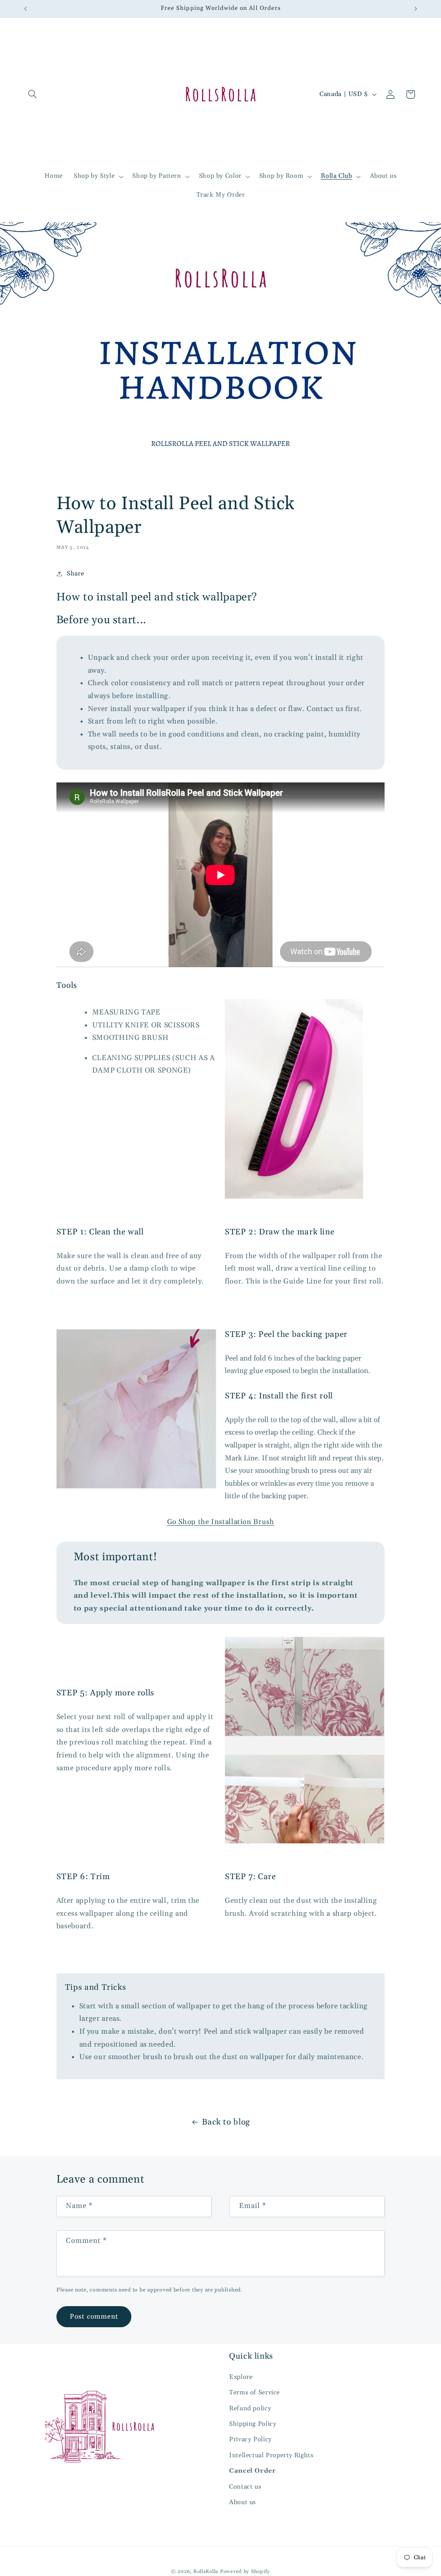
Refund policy (250, 2408)
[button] (33, 94)
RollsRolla (206, 2571)
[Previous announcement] (25, 9)
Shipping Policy (253, 2424)
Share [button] (75, 574)
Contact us (245, 2487)
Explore (241, 2377)
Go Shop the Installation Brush (221, 1522)
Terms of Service (255, 2392)
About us (242, 2502)
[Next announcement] (416, 9)
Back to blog (226, 2122)
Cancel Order (253, 2471)
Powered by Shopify (245, 2571)
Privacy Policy (250, 2439)
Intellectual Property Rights (271, 2455)
